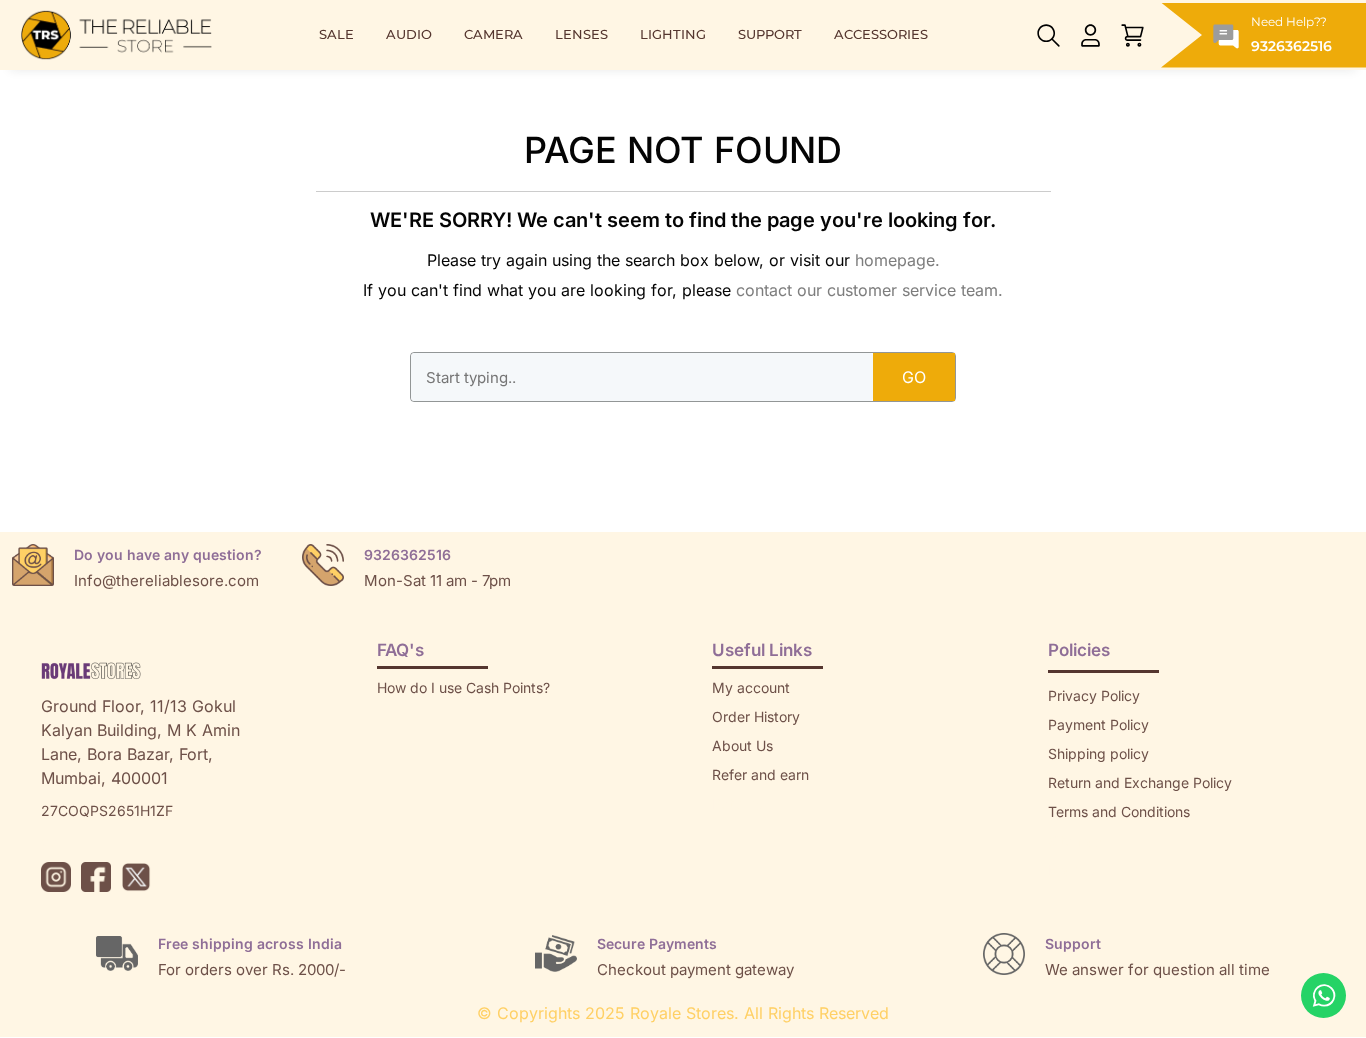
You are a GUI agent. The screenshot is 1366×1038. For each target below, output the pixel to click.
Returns (737, 803)
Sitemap (1075, 840)
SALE (336, 34)
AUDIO (409, 34)
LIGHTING (673, 34)
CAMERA (493, 34)
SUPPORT (770, 34)
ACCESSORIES (881, 34)
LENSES (581, 34)
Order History (756, 716)
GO (914, 377)
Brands (1071, 869)
